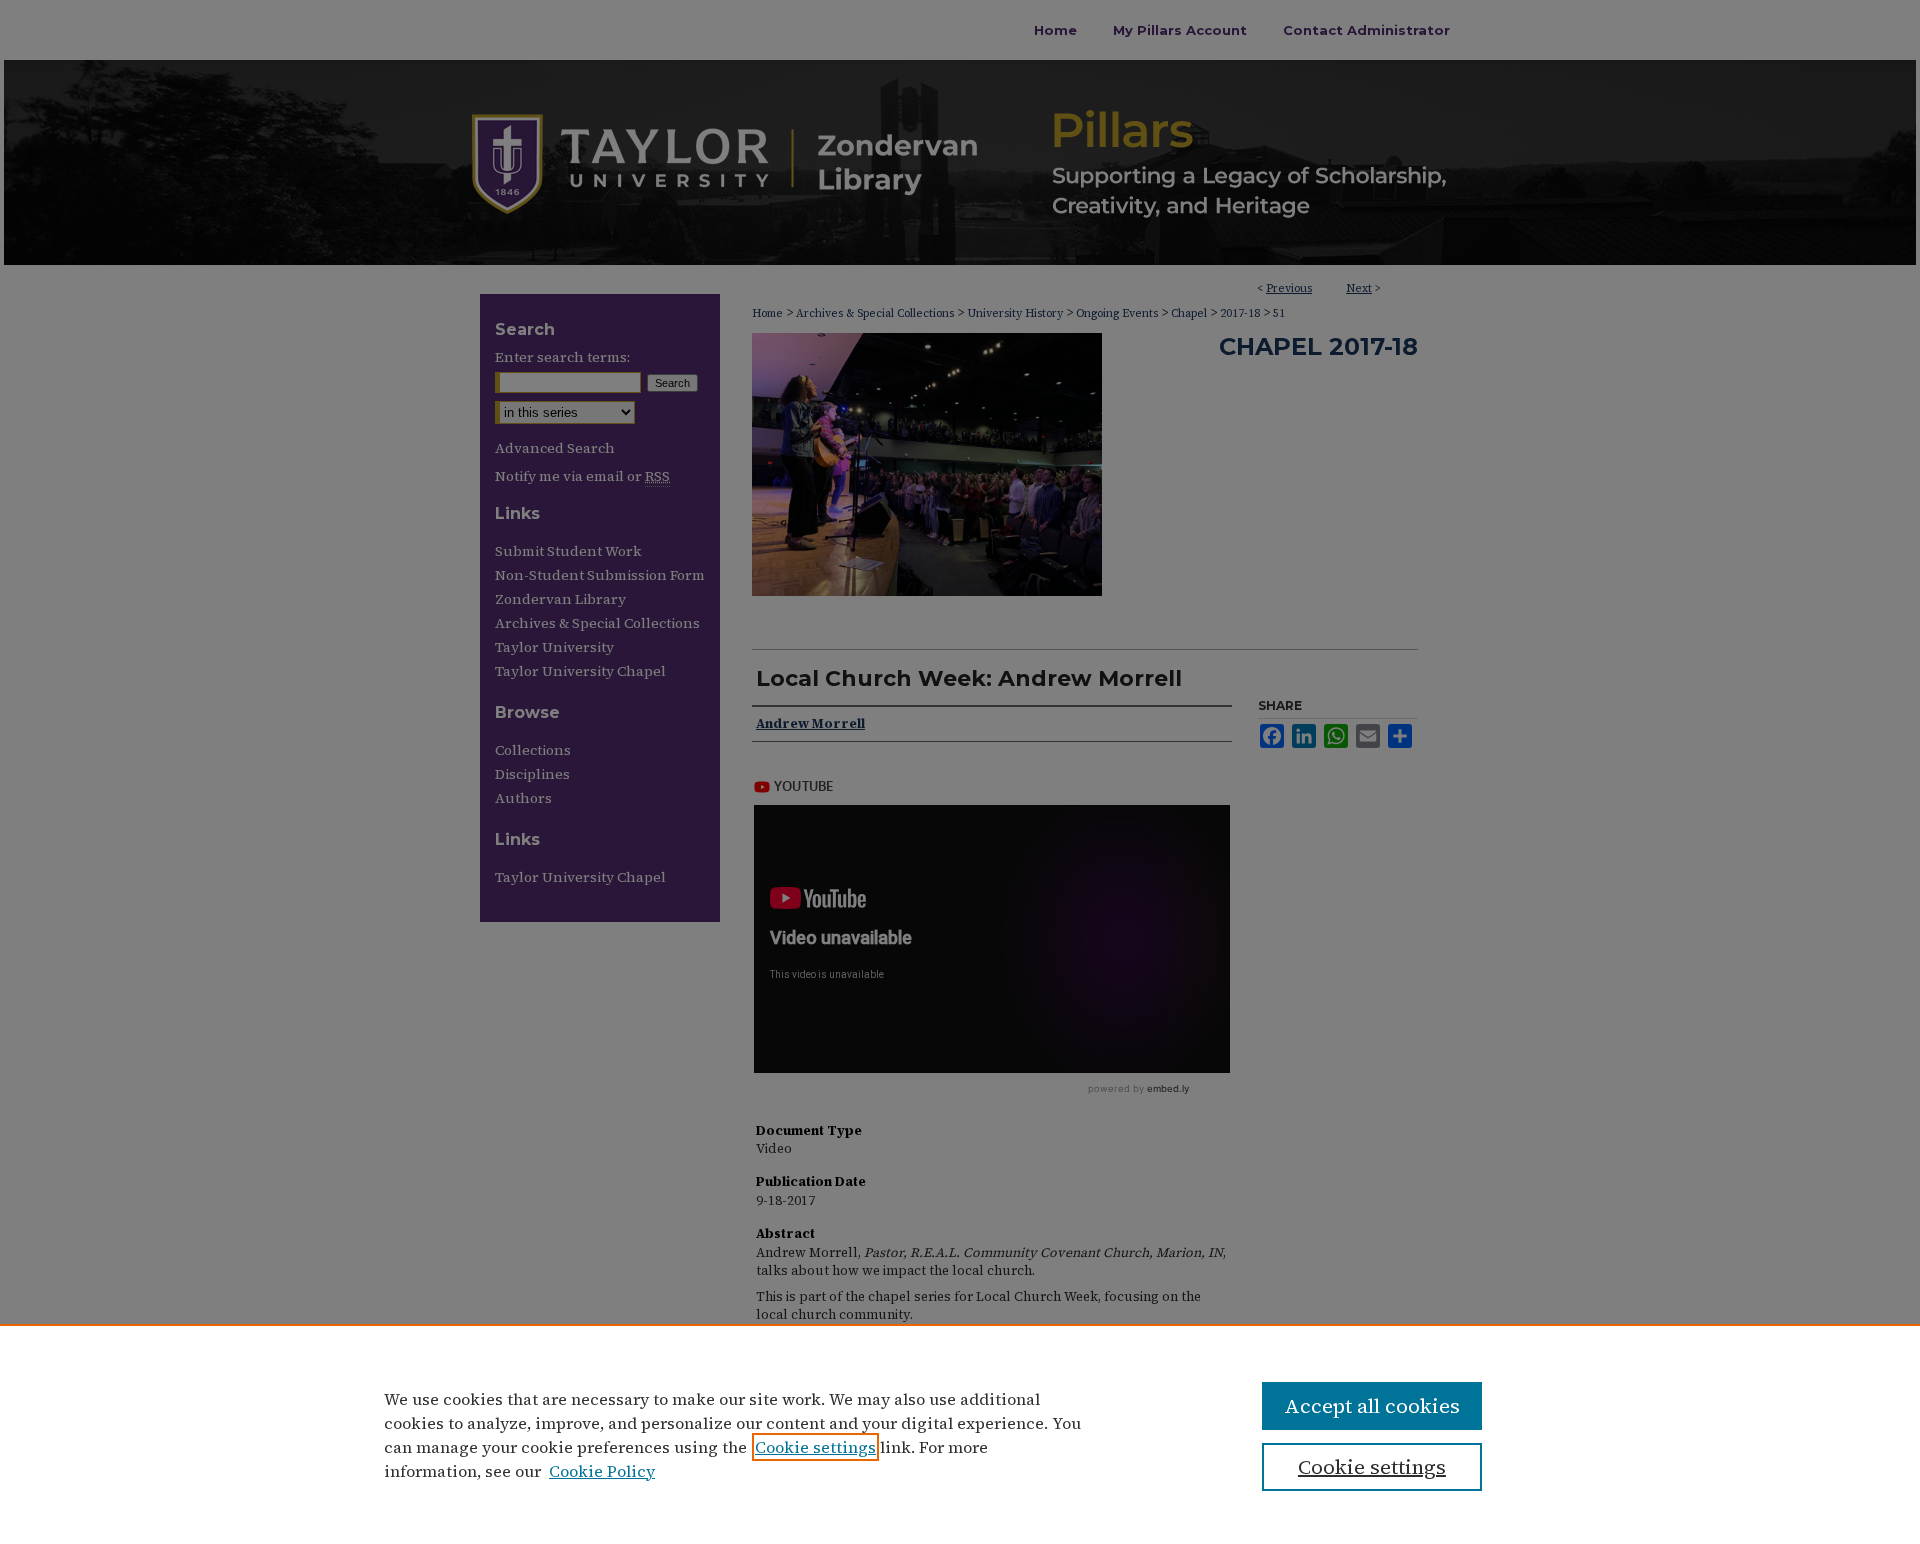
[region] (960, 1434)
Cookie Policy (602, 1471)
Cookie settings (815, 1447)
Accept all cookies (1372, 1406)
